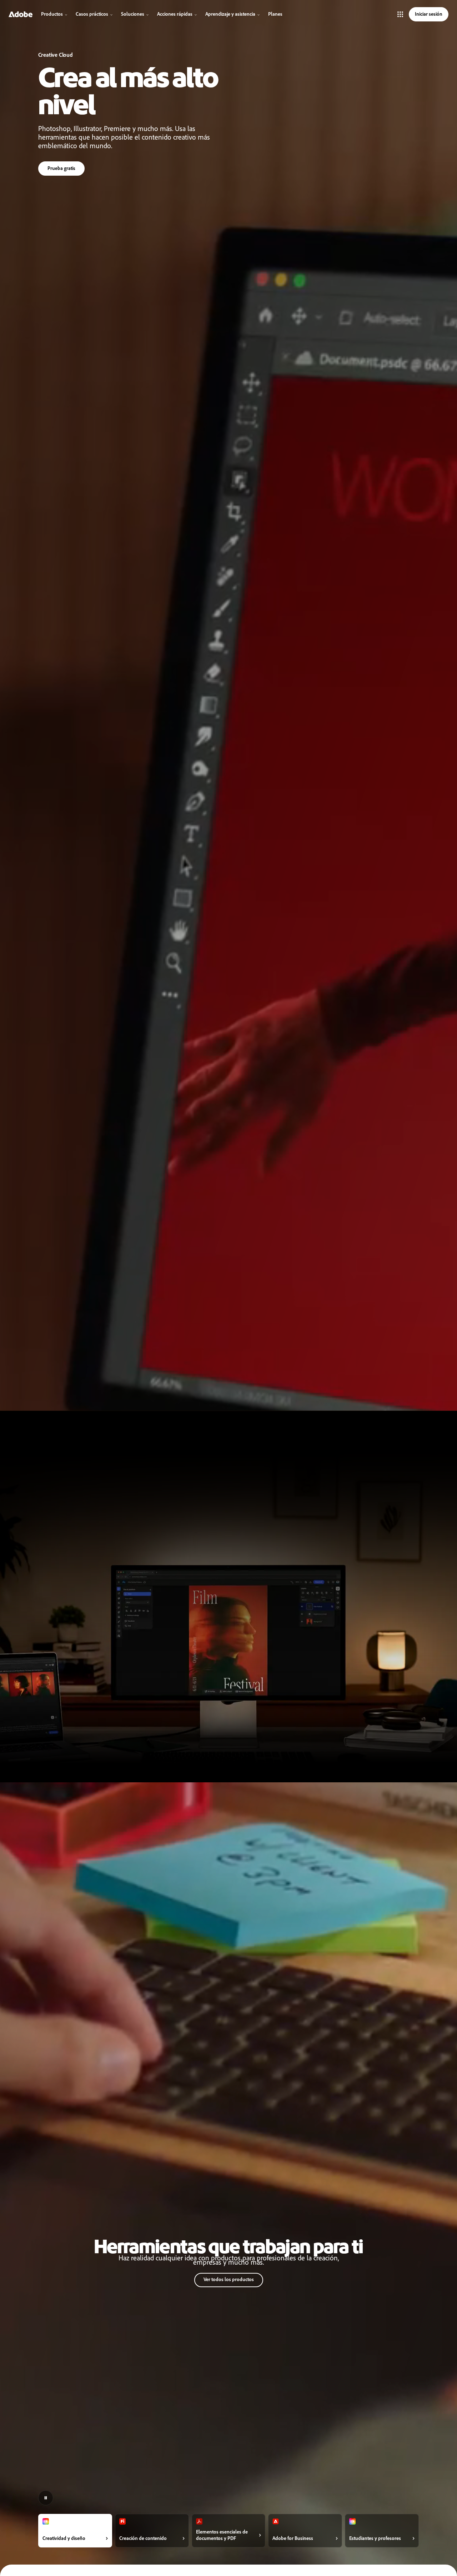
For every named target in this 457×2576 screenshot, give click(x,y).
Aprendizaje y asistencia (230, 14)
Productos (52, 14)
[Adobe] (21, 14)
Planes (275, 14)
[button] (400, 14)
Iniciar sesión (429, 14)
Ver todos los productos (229, 2279)
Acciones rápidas (175, 14)
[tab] (75, 2531)
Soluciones (133, 14)
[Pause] (46, 2498)
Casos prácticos (92, 14)
